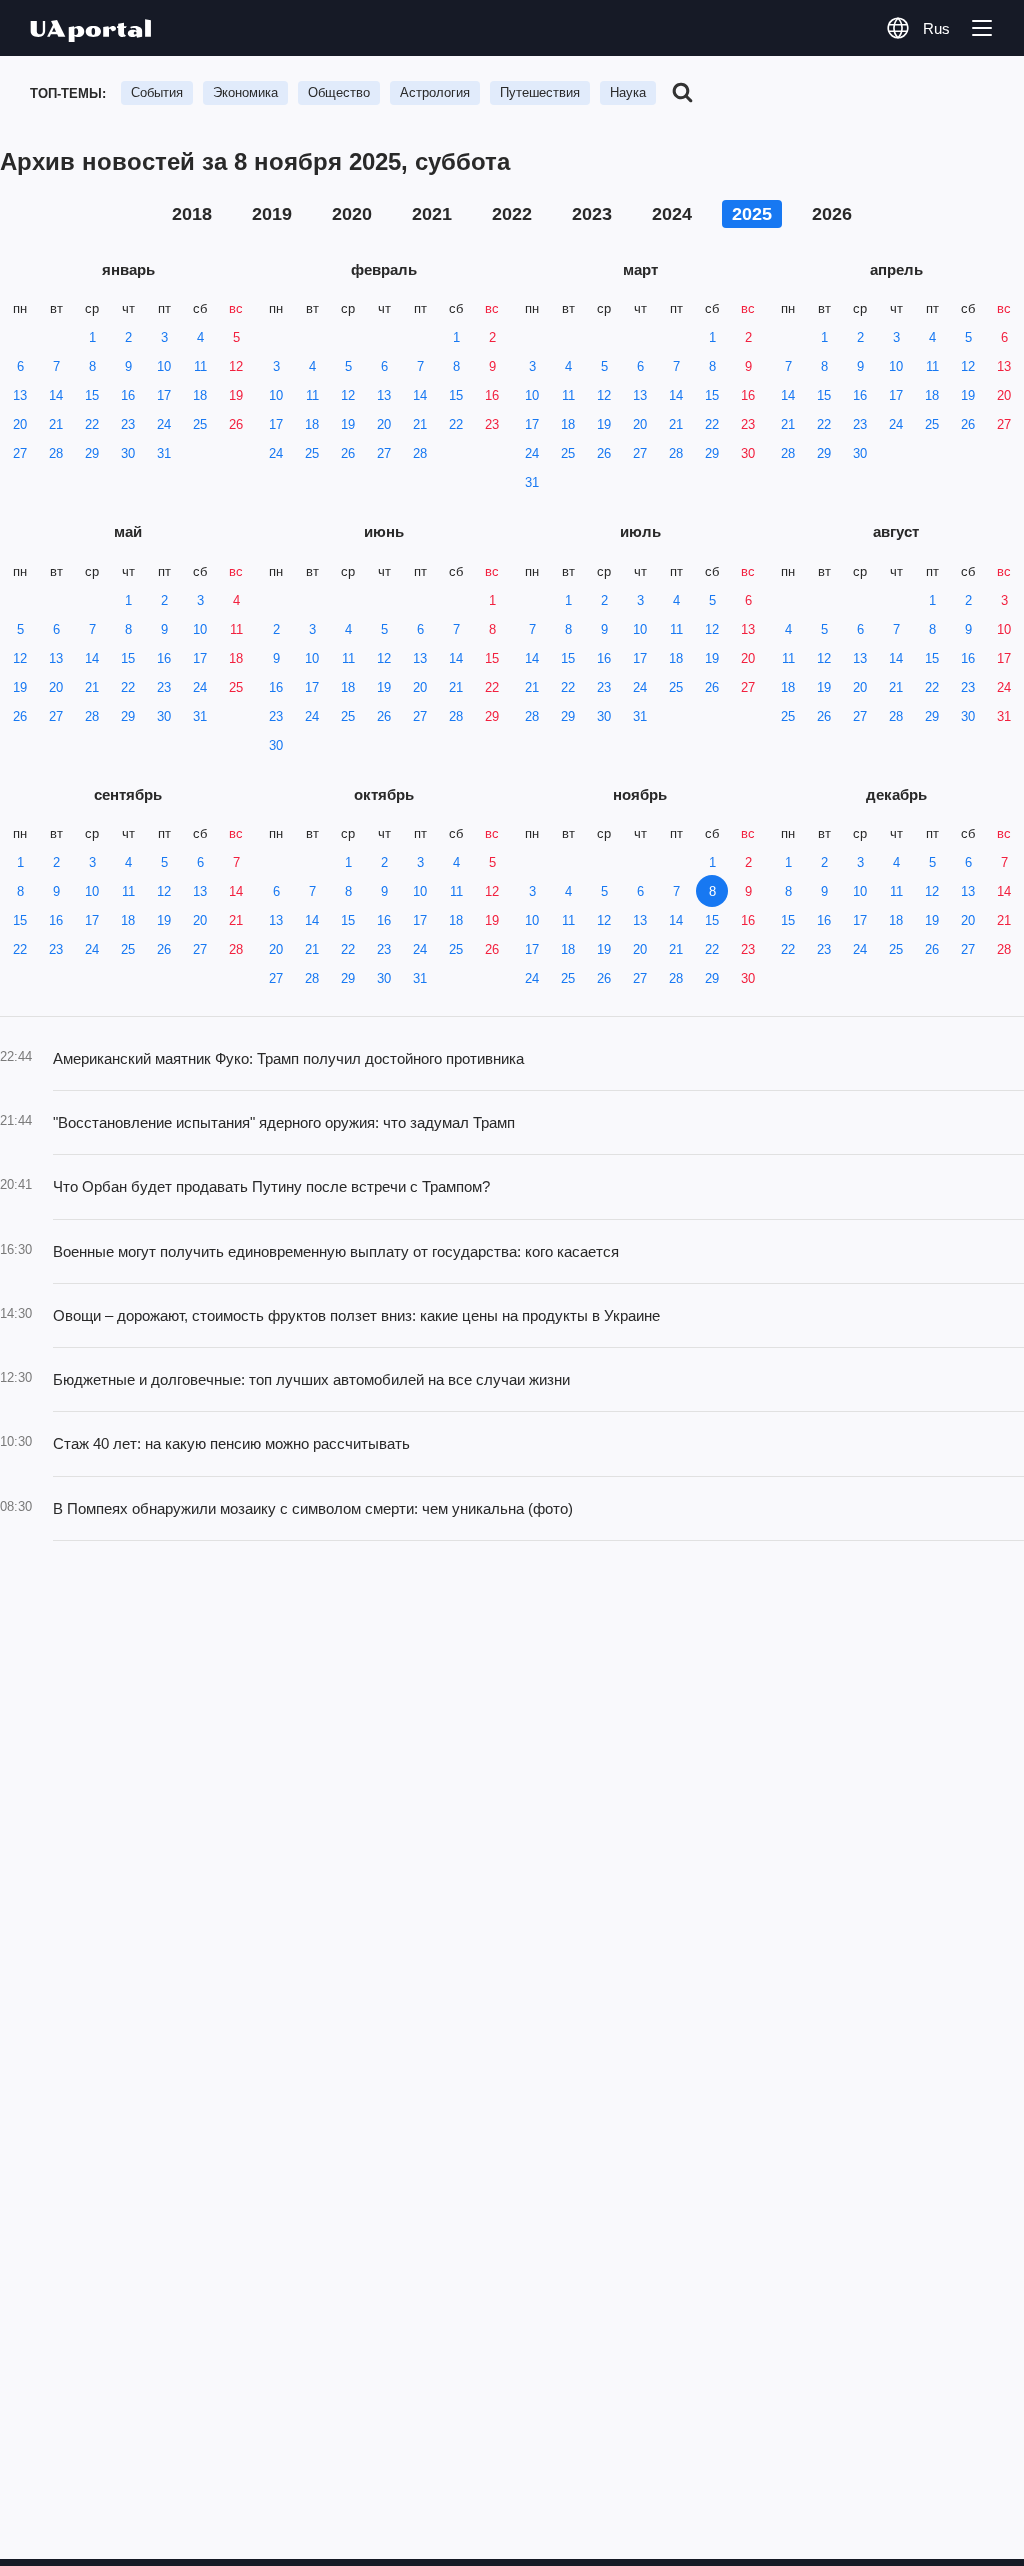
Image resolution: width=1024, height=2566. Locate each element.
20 (20, 424)
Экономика (245, 92)
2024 (672, 214)
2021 (432, 214)
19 (236, 395)
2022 (512, 214)
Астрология (435, 92)
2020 (352, 214)
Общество (339, 92)
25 (200, 424)
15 (92, 395)
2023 (592, 214)
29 (92, 453)
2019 (272, 214)
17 (164, 395)
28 (56, 453)
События (157, 92)
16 (128, 395)
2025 (752, 214)
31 (164, 453)
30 (128, 453)
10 (164, 366)
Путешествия (540, 92)
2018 (192, 214)
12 (236, 366)
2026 (832, 214)
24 (164, 424)
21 (56, 424)
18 (200, 395)
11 (200, 366)
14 (56, 395)
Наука (628, 92)
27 (20, 453)
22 (92, 424)
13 (20, 395)
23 (128, 424)
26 (236, 424)
